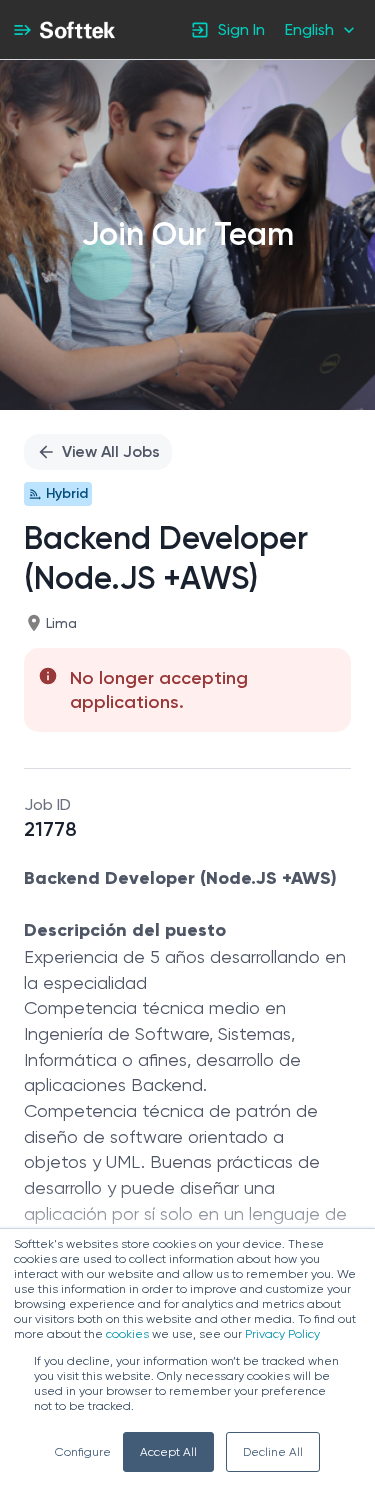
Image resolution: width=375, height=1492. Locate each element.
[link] (77, 30)
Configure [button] (83, 1452)
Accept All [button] (168, 1452)
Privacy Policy (282, 1334)
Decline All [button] (273, 1452)
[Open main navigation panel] (22, 29)
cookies (127, 1334)
